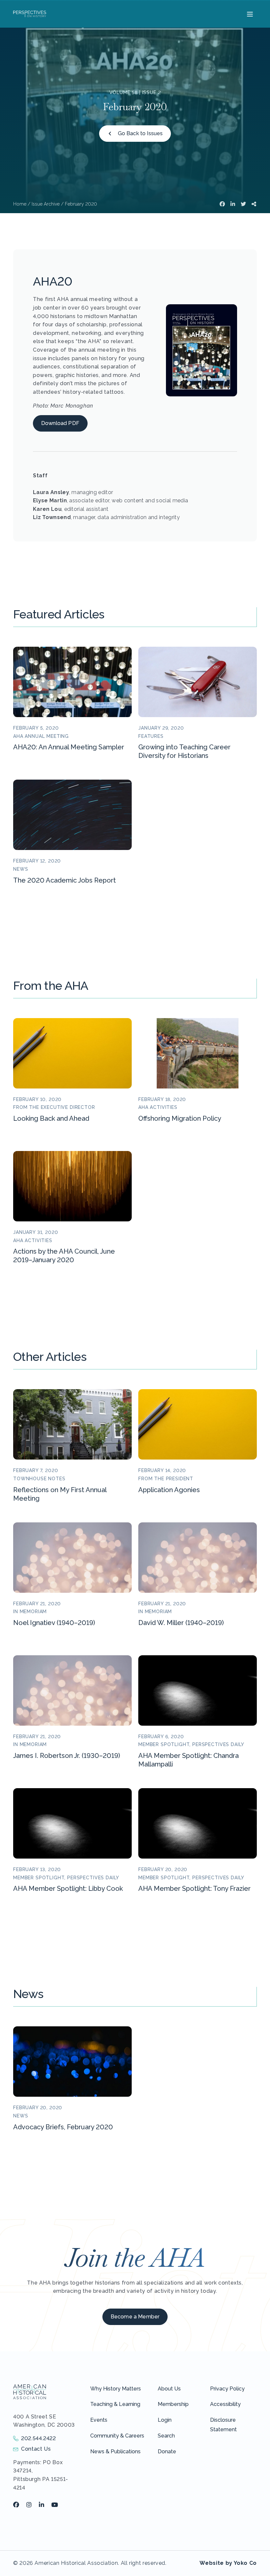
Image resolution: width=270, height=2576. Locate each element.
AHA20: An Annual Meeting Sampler (69, 747)
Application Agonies (169, 1490)
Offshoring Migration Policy (180, 1118)
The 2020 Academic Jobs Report (65, 880)
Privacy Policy (227, 2389)
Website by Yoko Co (228, 2563)
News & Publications (115, 2451)
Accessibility (225, 2404)
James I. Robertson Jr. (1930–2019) (67, 1756)
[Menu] (249, 14)
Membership (173, 2404)
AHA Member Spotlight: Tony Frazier (194, 1888)
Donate (167, 2451)
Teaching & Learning (115, 2404)
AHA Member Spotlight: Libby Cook (68, 1888)
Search (166, 2436)
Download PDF (60, 423)
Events (99, 2420)
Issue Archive (46, 204)
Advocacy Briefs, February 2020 (63, 2127)
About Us (169, 2389)
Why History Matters (116, 2389)
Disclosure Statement (223, 2425)
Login (165, 2420)
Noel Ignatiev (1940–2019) (54, 1623)
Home (20, 204)
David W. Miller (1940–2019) (181, 1623)
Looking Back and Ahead (51, 1118)
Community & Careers (117, 2436)
